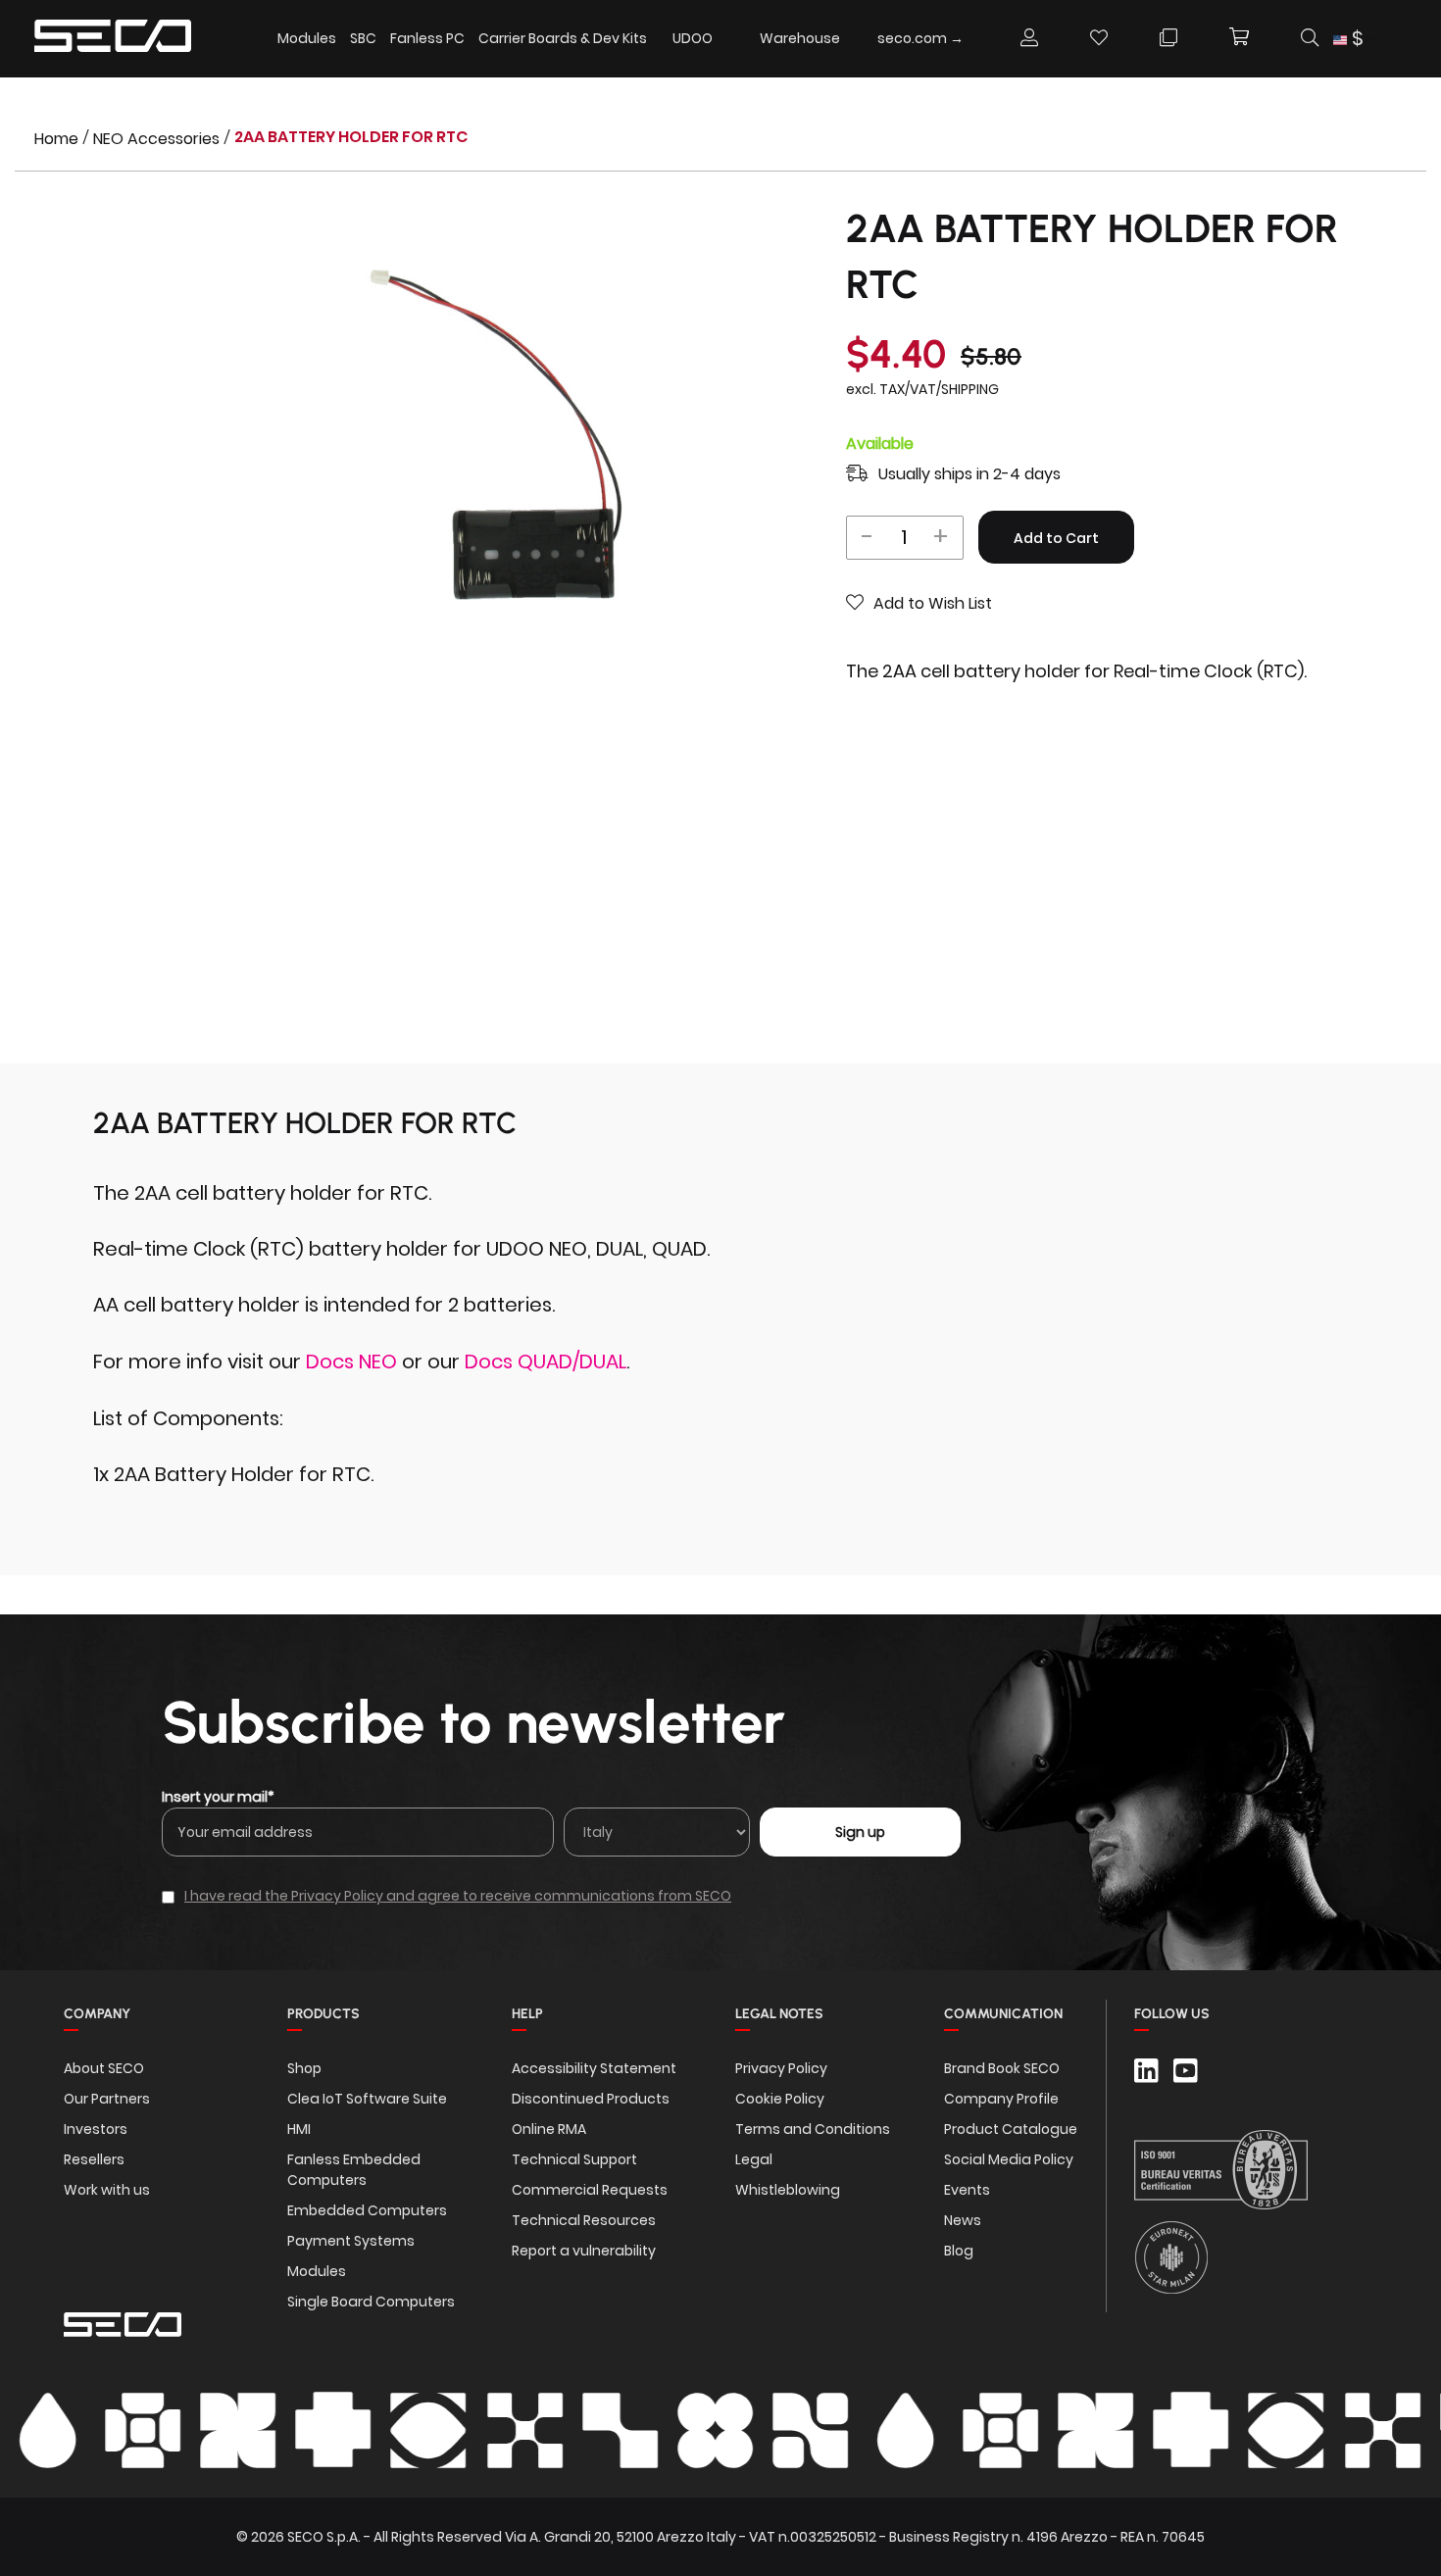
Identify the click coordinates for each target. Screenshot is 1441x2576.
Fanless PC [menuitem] (427, 38)
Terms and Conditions (813, 2129)
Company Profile (1001, 2099)
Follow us (1172, 2014)
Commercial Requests (590, 2190)
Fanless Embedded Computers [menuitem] (354, 2170)
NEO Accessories (158, 139)
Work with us (107, 2190)
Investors (96, 2129)
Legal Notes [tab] (779, 2014)
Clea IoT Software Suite (367, 2099)
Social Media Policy (1009, 2159)
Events (967, 2190)
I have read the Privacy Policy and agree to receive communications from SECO (458, 1896)
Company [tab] (97, 2014)
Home (58, 139)
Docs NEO (351, 1362)
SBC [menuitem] (363, 38)
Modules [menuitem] (307, 38)
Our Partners (107, 2099)
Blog (959, 2251)
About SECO (104, 2068)
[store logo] (113, 39)
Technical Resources (584, 2220)
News (963, 2220)
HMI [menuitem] (299, 2129)
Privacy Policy (781, 2068)
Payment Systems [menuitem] (351, 2241)
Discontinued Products (591, 2099)
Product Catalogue (1011, 2129)
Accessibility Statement (594, 2068)
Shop (304, 2068)
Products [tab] (323, 2014)
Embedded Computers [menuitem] (367, 2210)
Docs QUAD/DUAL (546, 1362)
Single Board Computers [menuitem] (371, 2302)
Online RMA (549, 2129)
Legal (754, 2159)
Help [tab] (527, 2014)
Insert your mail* (218, 1797)
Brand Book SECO (1002, 2068)
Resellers (94, 2159)
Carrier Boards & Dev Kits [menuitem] (563, 38)
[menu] (626, 39)
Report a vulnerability (584, 2251)
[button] (1355, 39)
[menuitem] (693, 38)
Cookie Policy (780, 2099)
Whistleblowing (788, 2190)
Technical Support (574, 2159)
